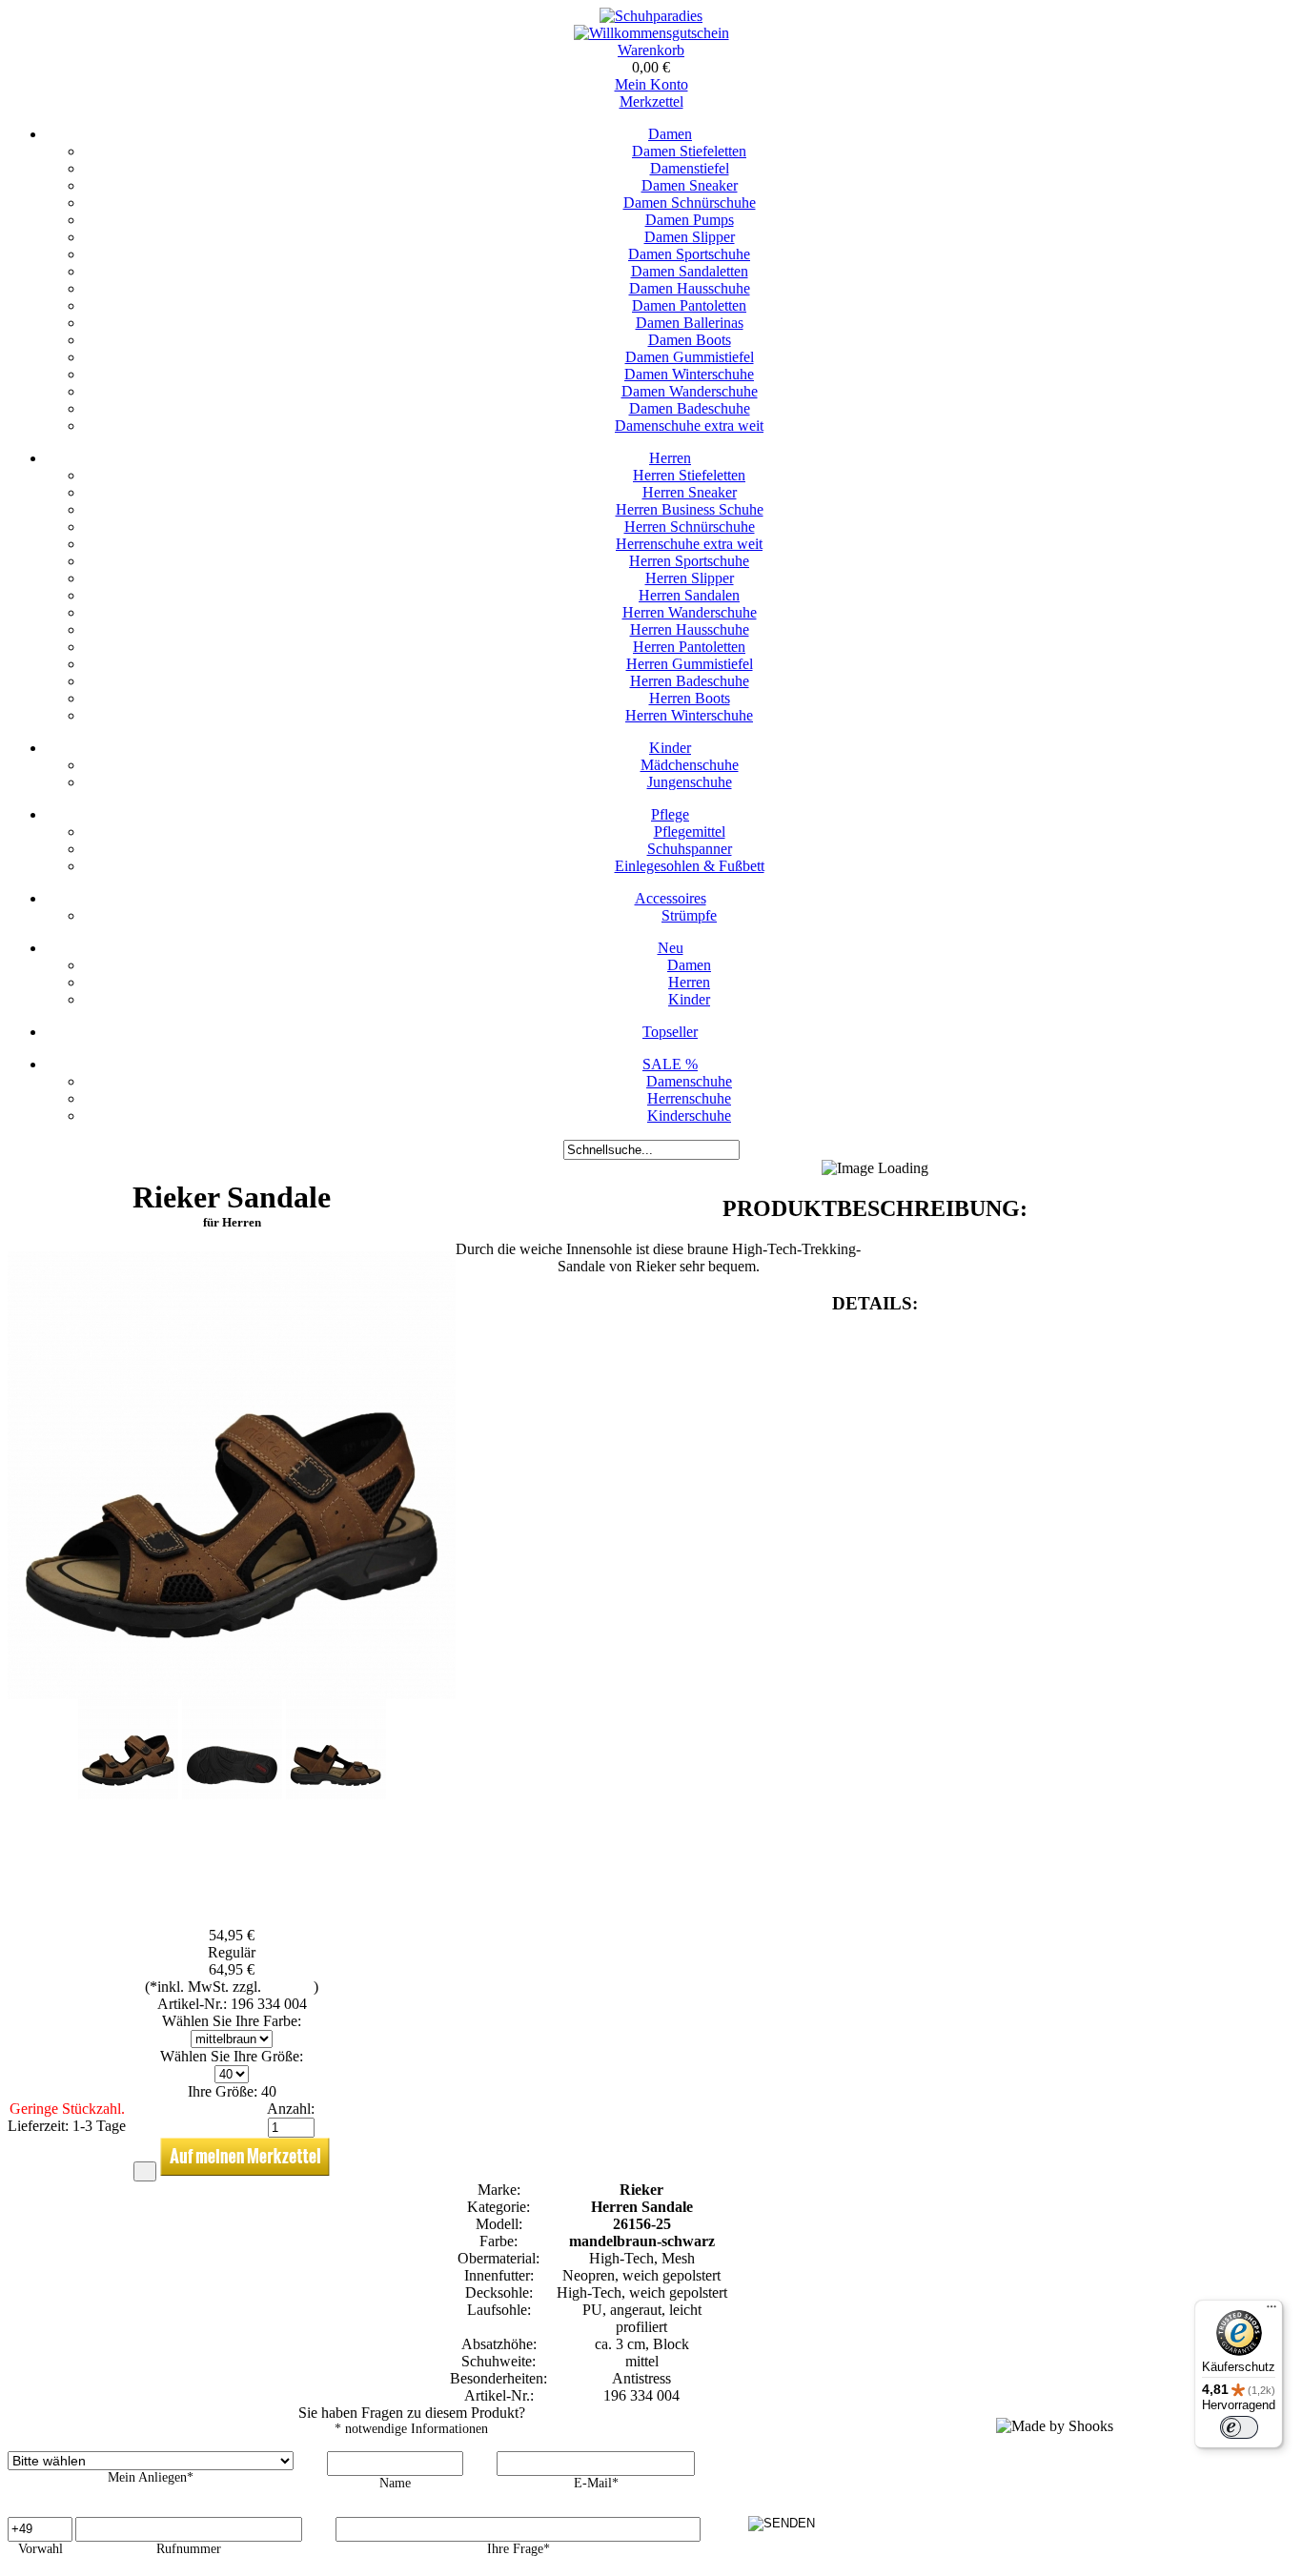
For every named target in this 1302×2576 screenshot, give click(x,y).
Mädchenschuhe (690, 765)
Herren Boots (690, 698)
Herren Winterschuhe (689, 715)
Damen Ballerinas (690, 323)
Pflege (670, 814)
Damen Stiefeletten (689, 151)
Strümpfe (689, 915)
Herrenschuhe (689, 1098)
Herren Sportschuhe (689, 561)
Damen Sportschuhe (689, 254)
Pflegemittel (690, 832)
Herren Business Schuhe (690, 509)
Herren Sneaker (690, 492)
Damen (670, 134)
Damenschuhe (689, 1081)
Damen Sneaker (690, 185)
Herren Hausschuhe (690, 629)
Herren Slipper (690, 578)
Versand (289, 1987)
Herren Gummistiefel (690, 664)
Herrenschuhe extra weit (689, 544)
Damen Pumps (690, 220)
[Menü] (1271, 2311)
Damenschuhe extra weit (689, 426)
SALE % (670, 1064)
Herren (670, 458)
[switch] (1239, 2427)
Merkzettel (651, 101)
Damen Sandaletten (690, 271)
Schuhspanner (690, 849)
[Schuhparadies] (651, 16)
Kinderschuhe (689, 1116)
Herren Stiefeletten (689, 475)
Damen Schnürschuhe (690, 203)
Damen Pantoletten (689, 305)
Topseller (670, 1032)
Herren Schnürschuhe (690, 527)
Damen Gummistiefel (690, 357)
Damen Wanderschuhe (690, 391)
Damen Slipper (690, 237)
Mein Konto (651, 84)
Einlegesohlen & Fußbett (690, 866)
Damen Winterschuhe (689, 374)
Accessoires (671, 898)
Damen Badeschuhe (690, 408)
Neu (671, 948)
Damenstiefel (690, 168)
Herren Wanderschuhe (690, 612)
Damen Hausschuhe (690, 288)
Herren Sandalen (689, 595)
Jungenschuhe (690, 782)
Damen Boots (690, 340)
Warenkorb (651, 50)
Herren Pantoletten (689, 647)
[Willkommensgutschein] (651, 33)
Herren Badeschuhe (690, 681)
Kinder (670, 748)
